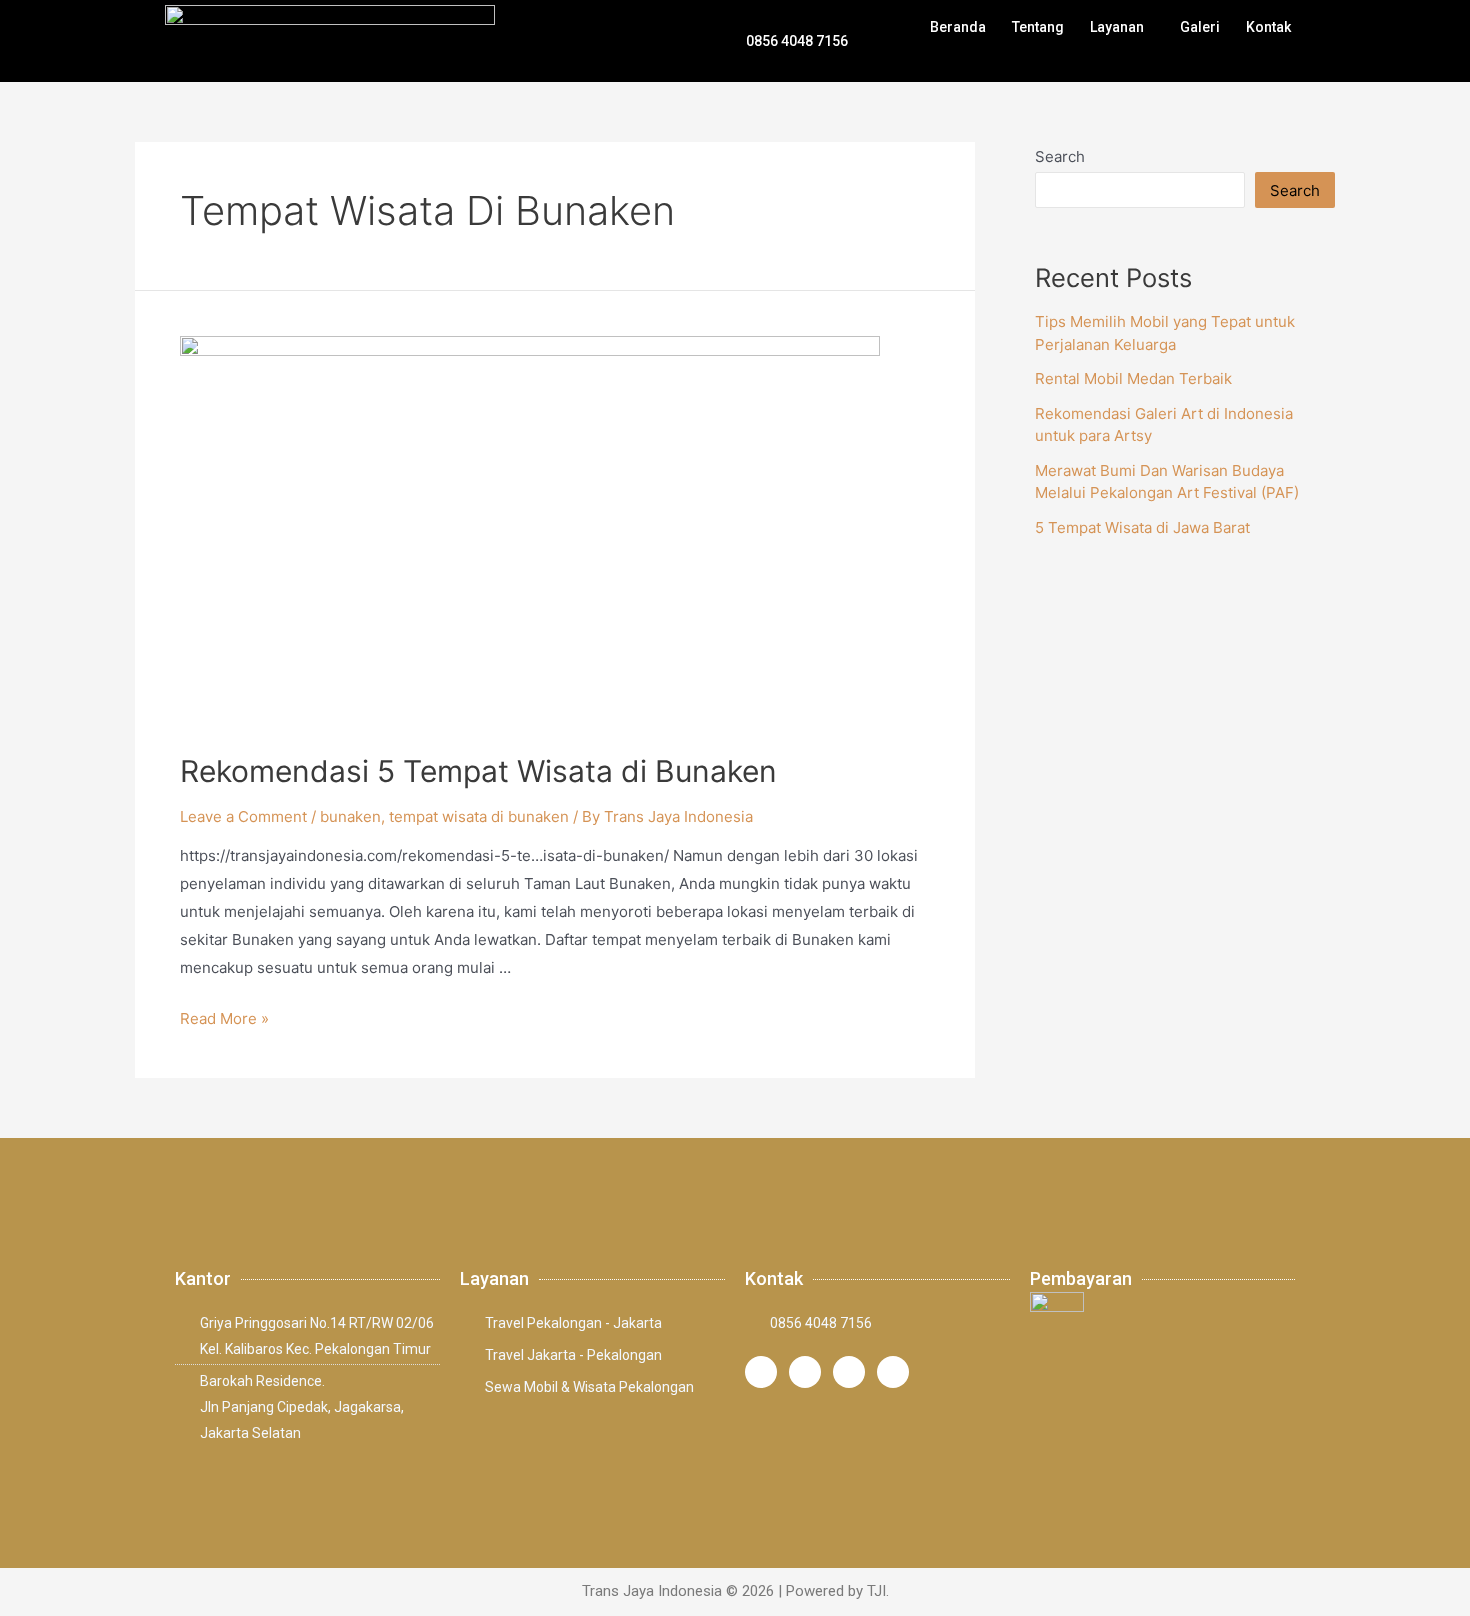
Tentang (1038, 27)
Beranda (958, 27)
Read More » (224, 1018)
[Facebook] (805, 1372)
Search (1060, 156)
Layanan (1117, 27)
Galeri (1200, 27)
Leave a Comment (243, 816)
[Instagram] (761, 1372)
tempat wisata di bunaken (479, 816)
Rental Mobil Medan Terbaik (1133, 378)
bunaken (350, 816)
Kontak (1268, 27)
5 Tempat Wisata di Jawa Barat (1142, 527)
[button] (1122, 27)
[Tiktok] (849, 1372)
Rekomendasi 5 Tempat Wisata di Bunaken (478, 771)
